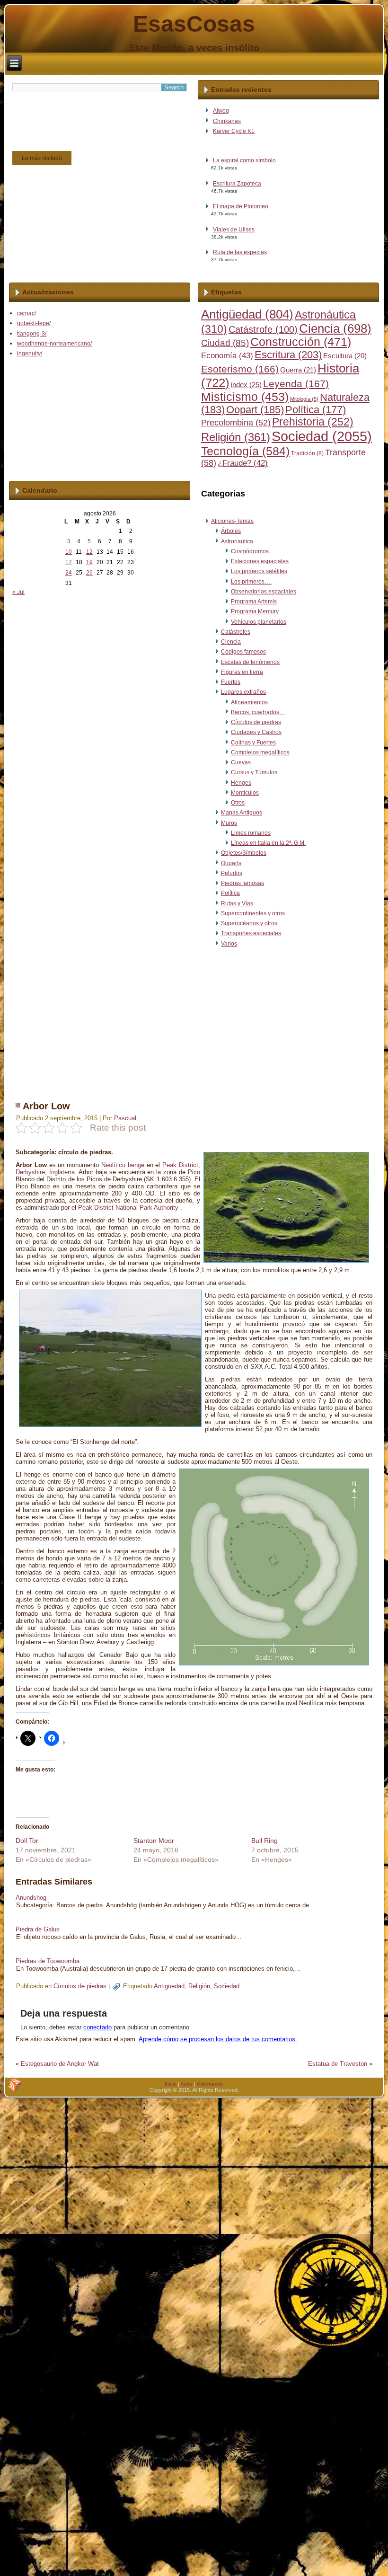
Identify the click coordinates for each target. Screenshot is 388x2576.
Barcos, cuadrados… (258, 712)
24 (69, 573)
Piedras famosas (242, 883)
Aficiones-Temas (232, 521)
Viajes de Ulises (234, 230)
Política (316, 410)
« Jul (18, 592)
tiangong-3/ (32, 334)
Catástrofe (263, 329)
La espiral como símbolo (244, 160)
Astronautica (237, 541)
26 (89, 573)
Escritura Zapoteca (237, 184)
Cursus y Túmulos (254, 772)
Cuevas (241, 762)
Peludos (232, 873)
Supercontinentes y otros (253, 913)
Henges (241, 783)
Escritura (288, 355)
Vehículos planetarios (259, 622)
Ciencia (335, 328)
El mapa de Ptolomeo (241, 206)
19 (89, 562)
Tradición (307, 453)
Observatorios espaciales (264, 592)
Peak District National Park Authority (128, 1208)
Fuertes (231, 682)
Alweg (221, 111)
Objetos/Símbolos (244, 853)
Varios (229, 944)
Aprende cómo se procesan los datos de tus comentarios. (218, 2039)
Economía (227, 356)
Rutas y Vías (237, 903)
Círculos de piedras (256, 722)
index (246, 385)
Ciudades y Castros (256, 732)
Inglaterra (62, 1172)
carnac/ (26, 313)
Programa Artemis (254, 602)
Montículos (245, 793)
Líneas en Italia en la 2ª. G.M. (268, 843)
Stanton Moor (154, 1841)
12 (89, 552)
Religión (236, 437)
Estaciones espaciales (260, 561)
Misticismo (245, 397)
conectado (97, 2027)
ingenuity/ (30, 354)
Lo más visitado (42, 158)
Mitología (304, 399)
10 (69, 552)
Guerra (298, 370)
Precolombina (236, 423)
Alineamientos (249, 702)
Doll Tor (27, 1841)
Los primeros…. (251, 582)
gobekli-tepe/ (34, 323)
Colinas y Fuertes (253, 743)
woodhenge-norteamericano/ (54, 344)
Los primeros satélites (259, 571)
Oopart (255, 410)
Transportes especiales (251, 933)
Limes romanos (251, 833)
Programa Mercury (255, 611)
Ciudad (225, 343)
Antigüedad (247, 314)
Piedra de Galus (38, 1929)
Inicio (171, 2084)
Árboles (231, 531)
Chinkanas (227, 121)
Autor (186, 2084)
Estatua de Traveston (338, 2064)
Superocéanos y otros (249, 923)
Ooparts (231, 863)
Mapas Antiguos (242, 813)
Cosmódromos (250, 551)
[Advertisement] (193, 1022)
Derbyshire (30, 1172)
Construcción (301, 342)
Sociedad (322, 436)
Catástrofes (236, 632)
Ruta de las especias (240, 252)
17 (69, 562)
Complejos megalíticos (260, 752)
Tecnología (245, 451)
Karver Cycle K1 (234, 131)
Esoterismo (240, 369)
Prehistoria (313, 422)
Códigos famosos (243, 652)
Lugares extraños (243, 692)
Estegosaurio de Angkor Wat (60, 2064)
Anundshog (31, 1898)
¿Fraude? (243, 463)
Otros (238, 803)
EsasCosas (194, 24)
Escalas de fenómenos (250, 662)
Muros (229, 823)
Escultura (345, 356)
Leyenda (296, 384)
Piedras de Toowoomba (48, 1961)
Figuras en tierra (242, 672)
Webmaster (210, 2084)
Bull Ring (265, 1841)
